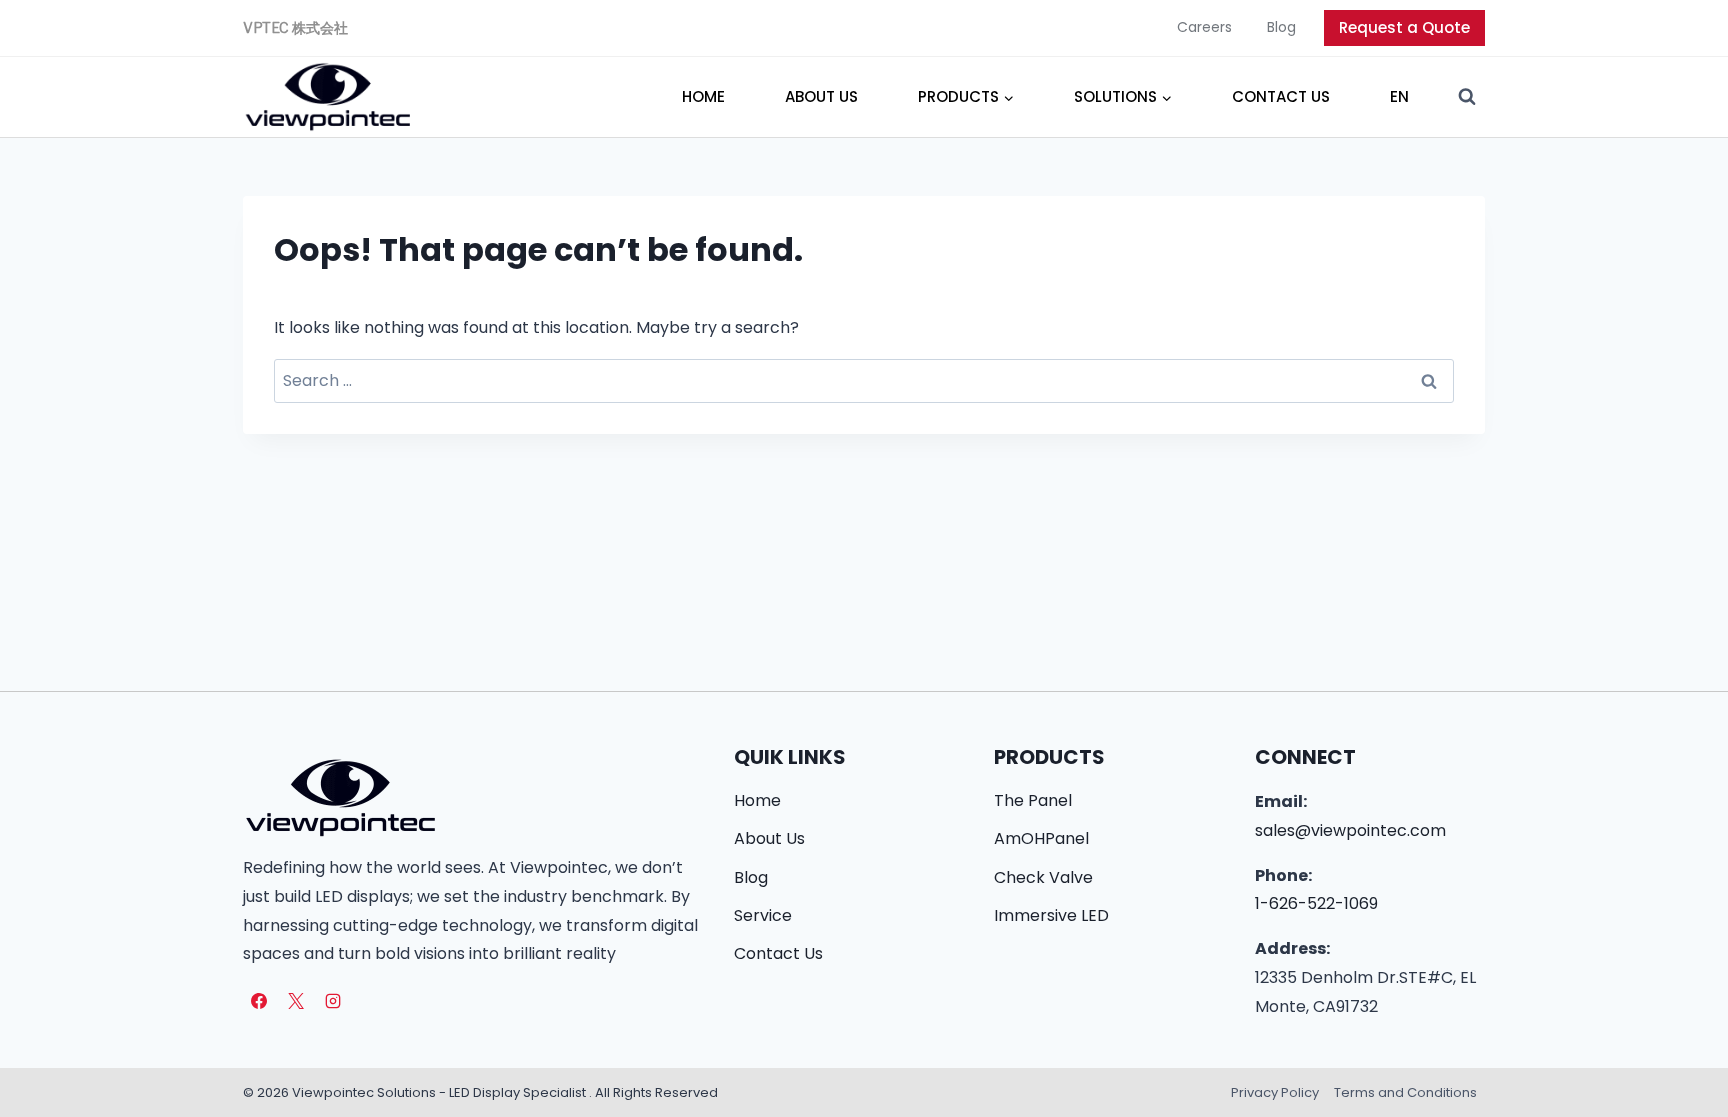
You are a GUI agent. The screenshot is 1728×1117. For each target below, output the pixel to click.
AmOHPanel (1041, 838)
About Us (821, 96)
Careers (1204, 27)
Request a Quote (1404, 27)
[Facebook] (259, 1001)
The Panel (1033, 800)
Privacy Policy (1275, 1092)
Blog (1281, 27)
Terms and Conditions (1405, 1092)
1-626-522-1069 (1316, 903)
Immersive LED (1051, 915)
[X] (296, 1001)
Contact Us (1281, 96)
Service (763, 915)
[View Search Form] (1467, 97)
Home (703, 96)
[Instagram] (333, 1001)
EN (1399, 96)
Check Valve (1043, 877)
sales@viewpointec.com (1350, 830)
